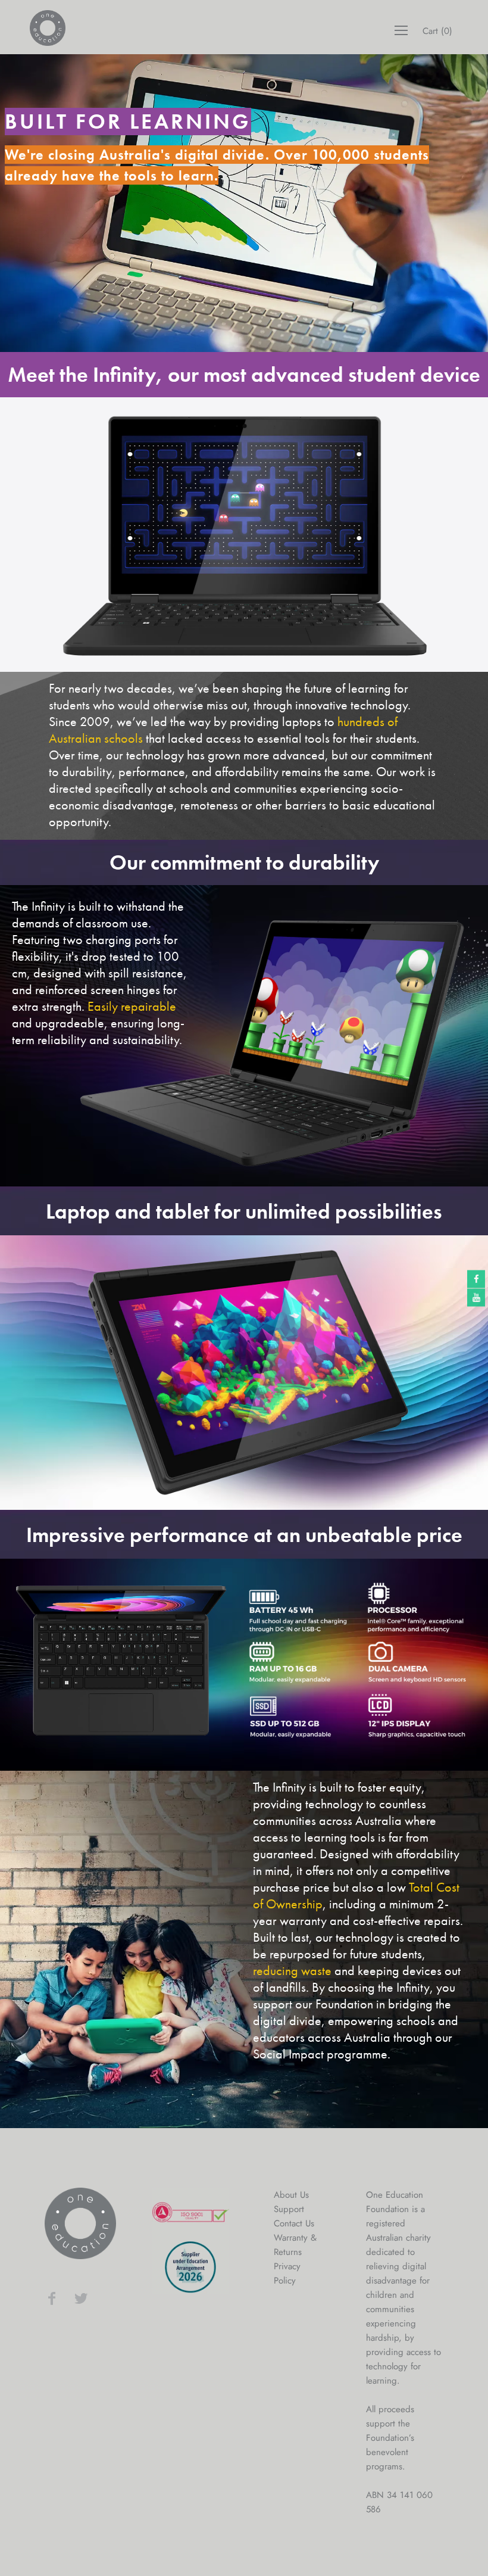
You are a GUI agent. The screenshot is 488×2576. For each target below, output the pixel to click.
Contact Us (294, 2223)
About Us (291, 2195)
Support (289, 2209)
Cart (437, 31)
